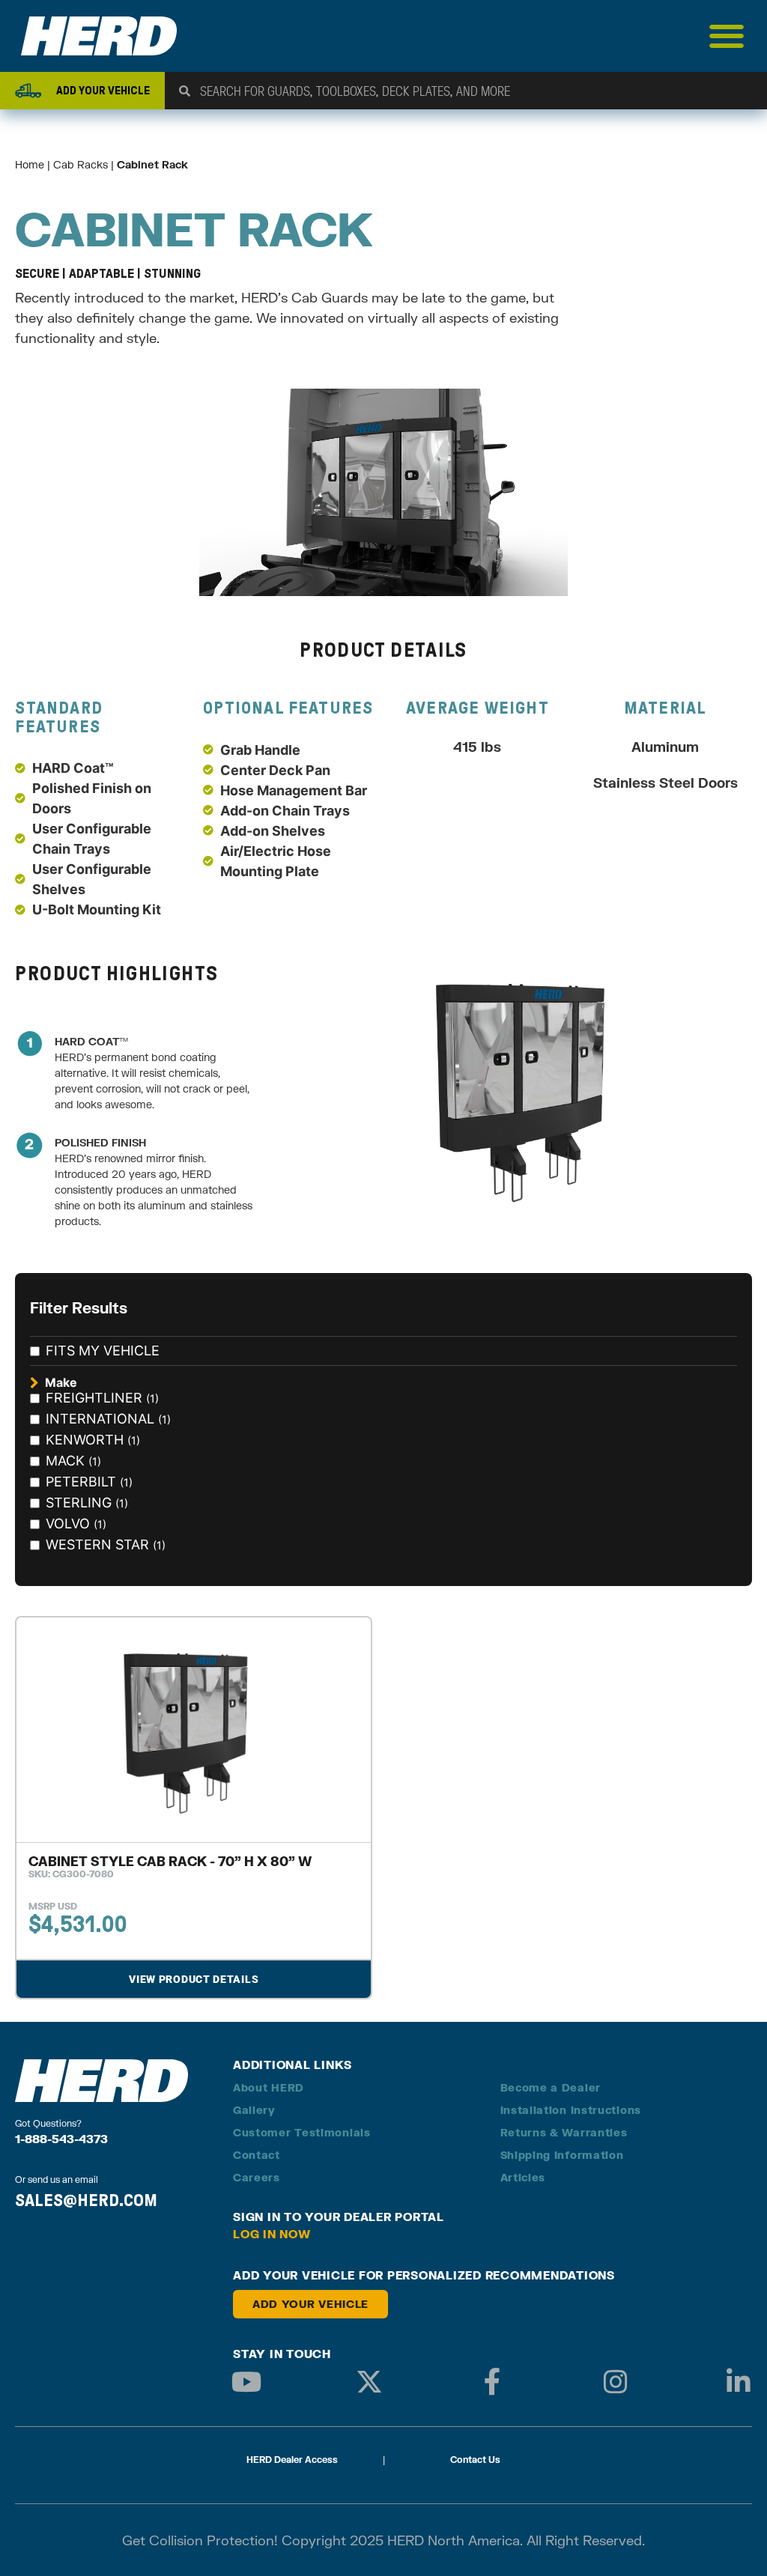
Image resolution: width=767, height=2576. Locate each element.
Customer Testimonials (302, 2132)
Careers (257, 2177)
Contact (257, 2155)
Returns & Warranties (564, 2132)
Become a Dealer (551, 2087)
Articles (523, 2177)
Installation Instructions (571, 2110)
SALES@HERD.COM (86, 2200)
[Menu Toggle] (727, 36)
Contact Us (475, 2460)
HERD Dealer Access (292, 2460)
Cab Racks (81, 164)
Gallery (254, 2110)
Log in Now (272, 2234)
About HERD (269, 2087)
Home (30, 164)
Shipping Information (562, 2155)
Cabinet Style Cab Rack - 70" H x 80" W (170, 1861)
